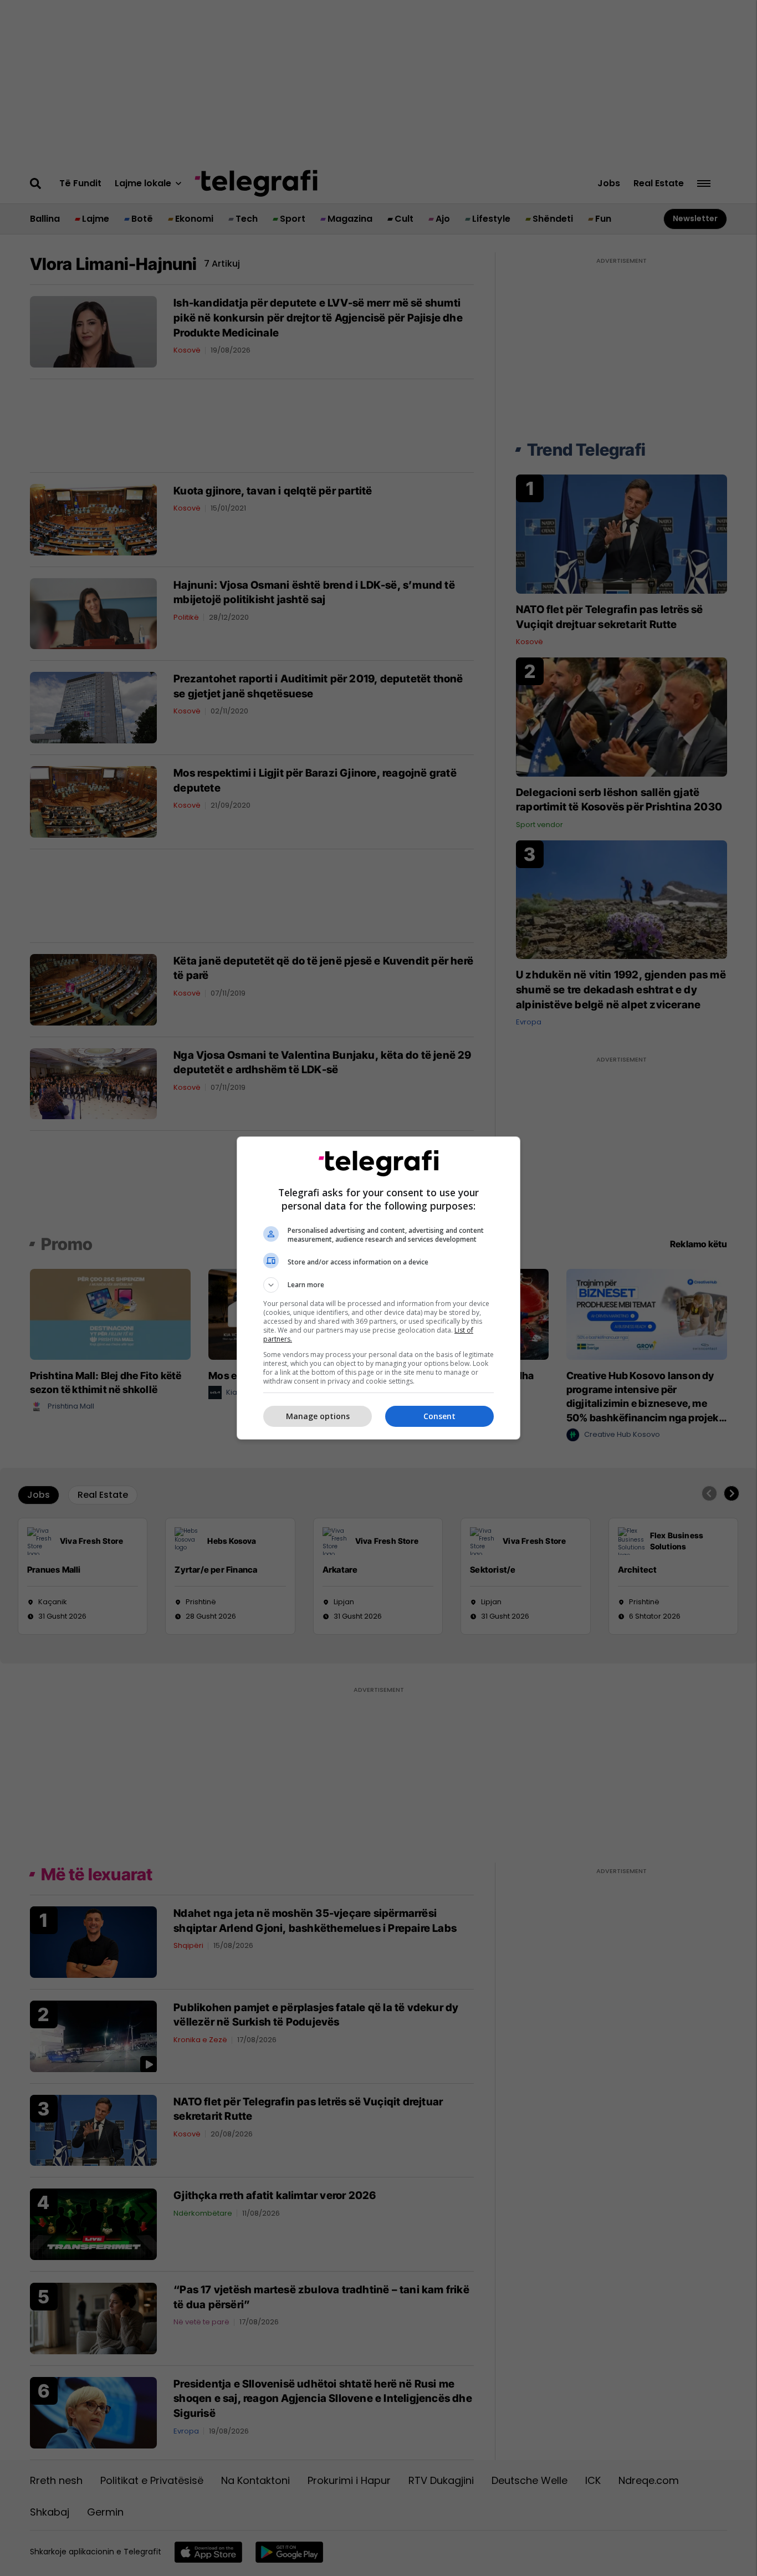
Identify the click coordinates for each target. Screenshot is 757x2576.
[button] (378, 1285)
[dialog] (378, 1288)
